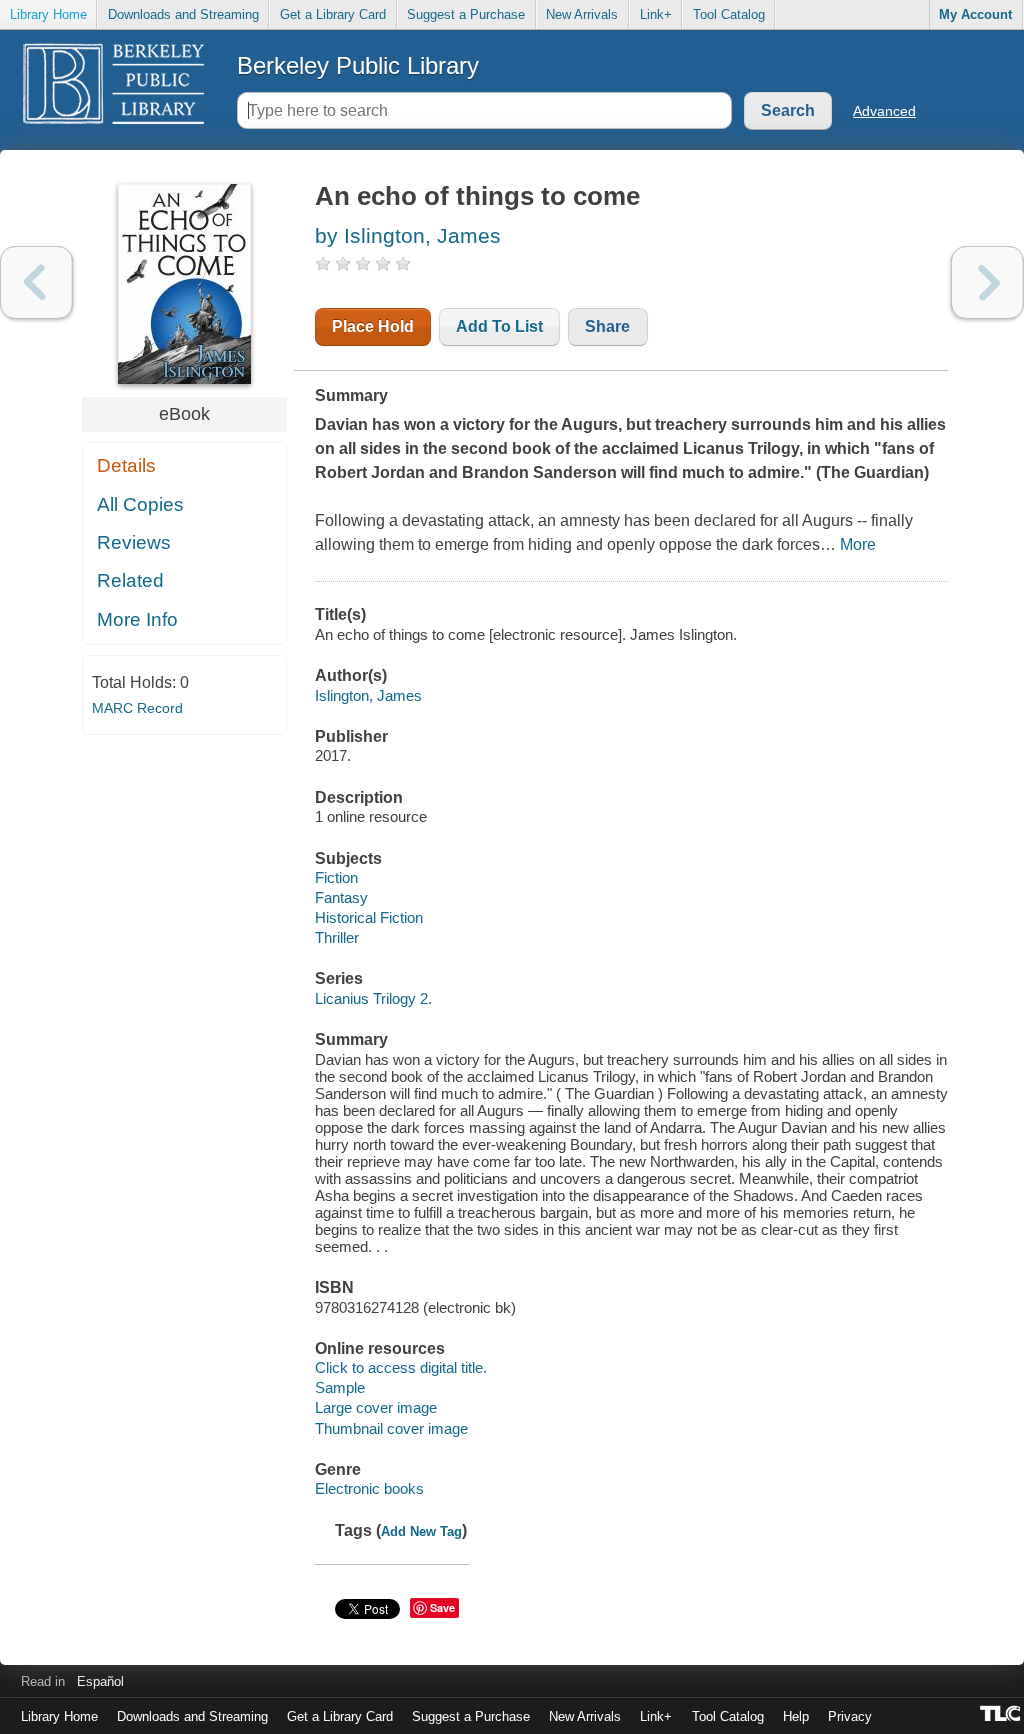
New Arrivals (582, 14)
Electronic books (369, 1488)
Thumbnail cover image (391, 1428)
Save (442, 1607)
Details (126, 465)
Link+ (656, 14)
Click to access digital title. (401, 1367)
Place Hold (373, 326)
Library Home (48, 14)
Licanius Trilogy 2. (373, 998)
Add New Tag (421, 1531)
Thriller (337, 937)
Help (796, 1716)
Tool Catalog (729, 14)
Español (100, 1681)
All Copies (140, 504)
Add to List (499, 326)
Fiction (336, 877)
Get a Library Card (333, 14)
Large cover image (376, 1407)
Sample (340, 1387)
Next (987, 282)
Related (130, 580)
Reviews (134, 542)
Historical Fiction (369, 917)
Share (607, 326)
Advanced (884, 111)
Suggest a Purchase (466, 14)
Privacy (850, 1716)
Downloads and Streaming (183, 14)
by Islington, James (408, 235)
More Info (137, 619)
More (858, 544)
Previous (36, 282)
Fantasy (341, 897)
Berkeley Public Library (358, 65)
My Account (975, 14)
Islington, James (368, 695)
